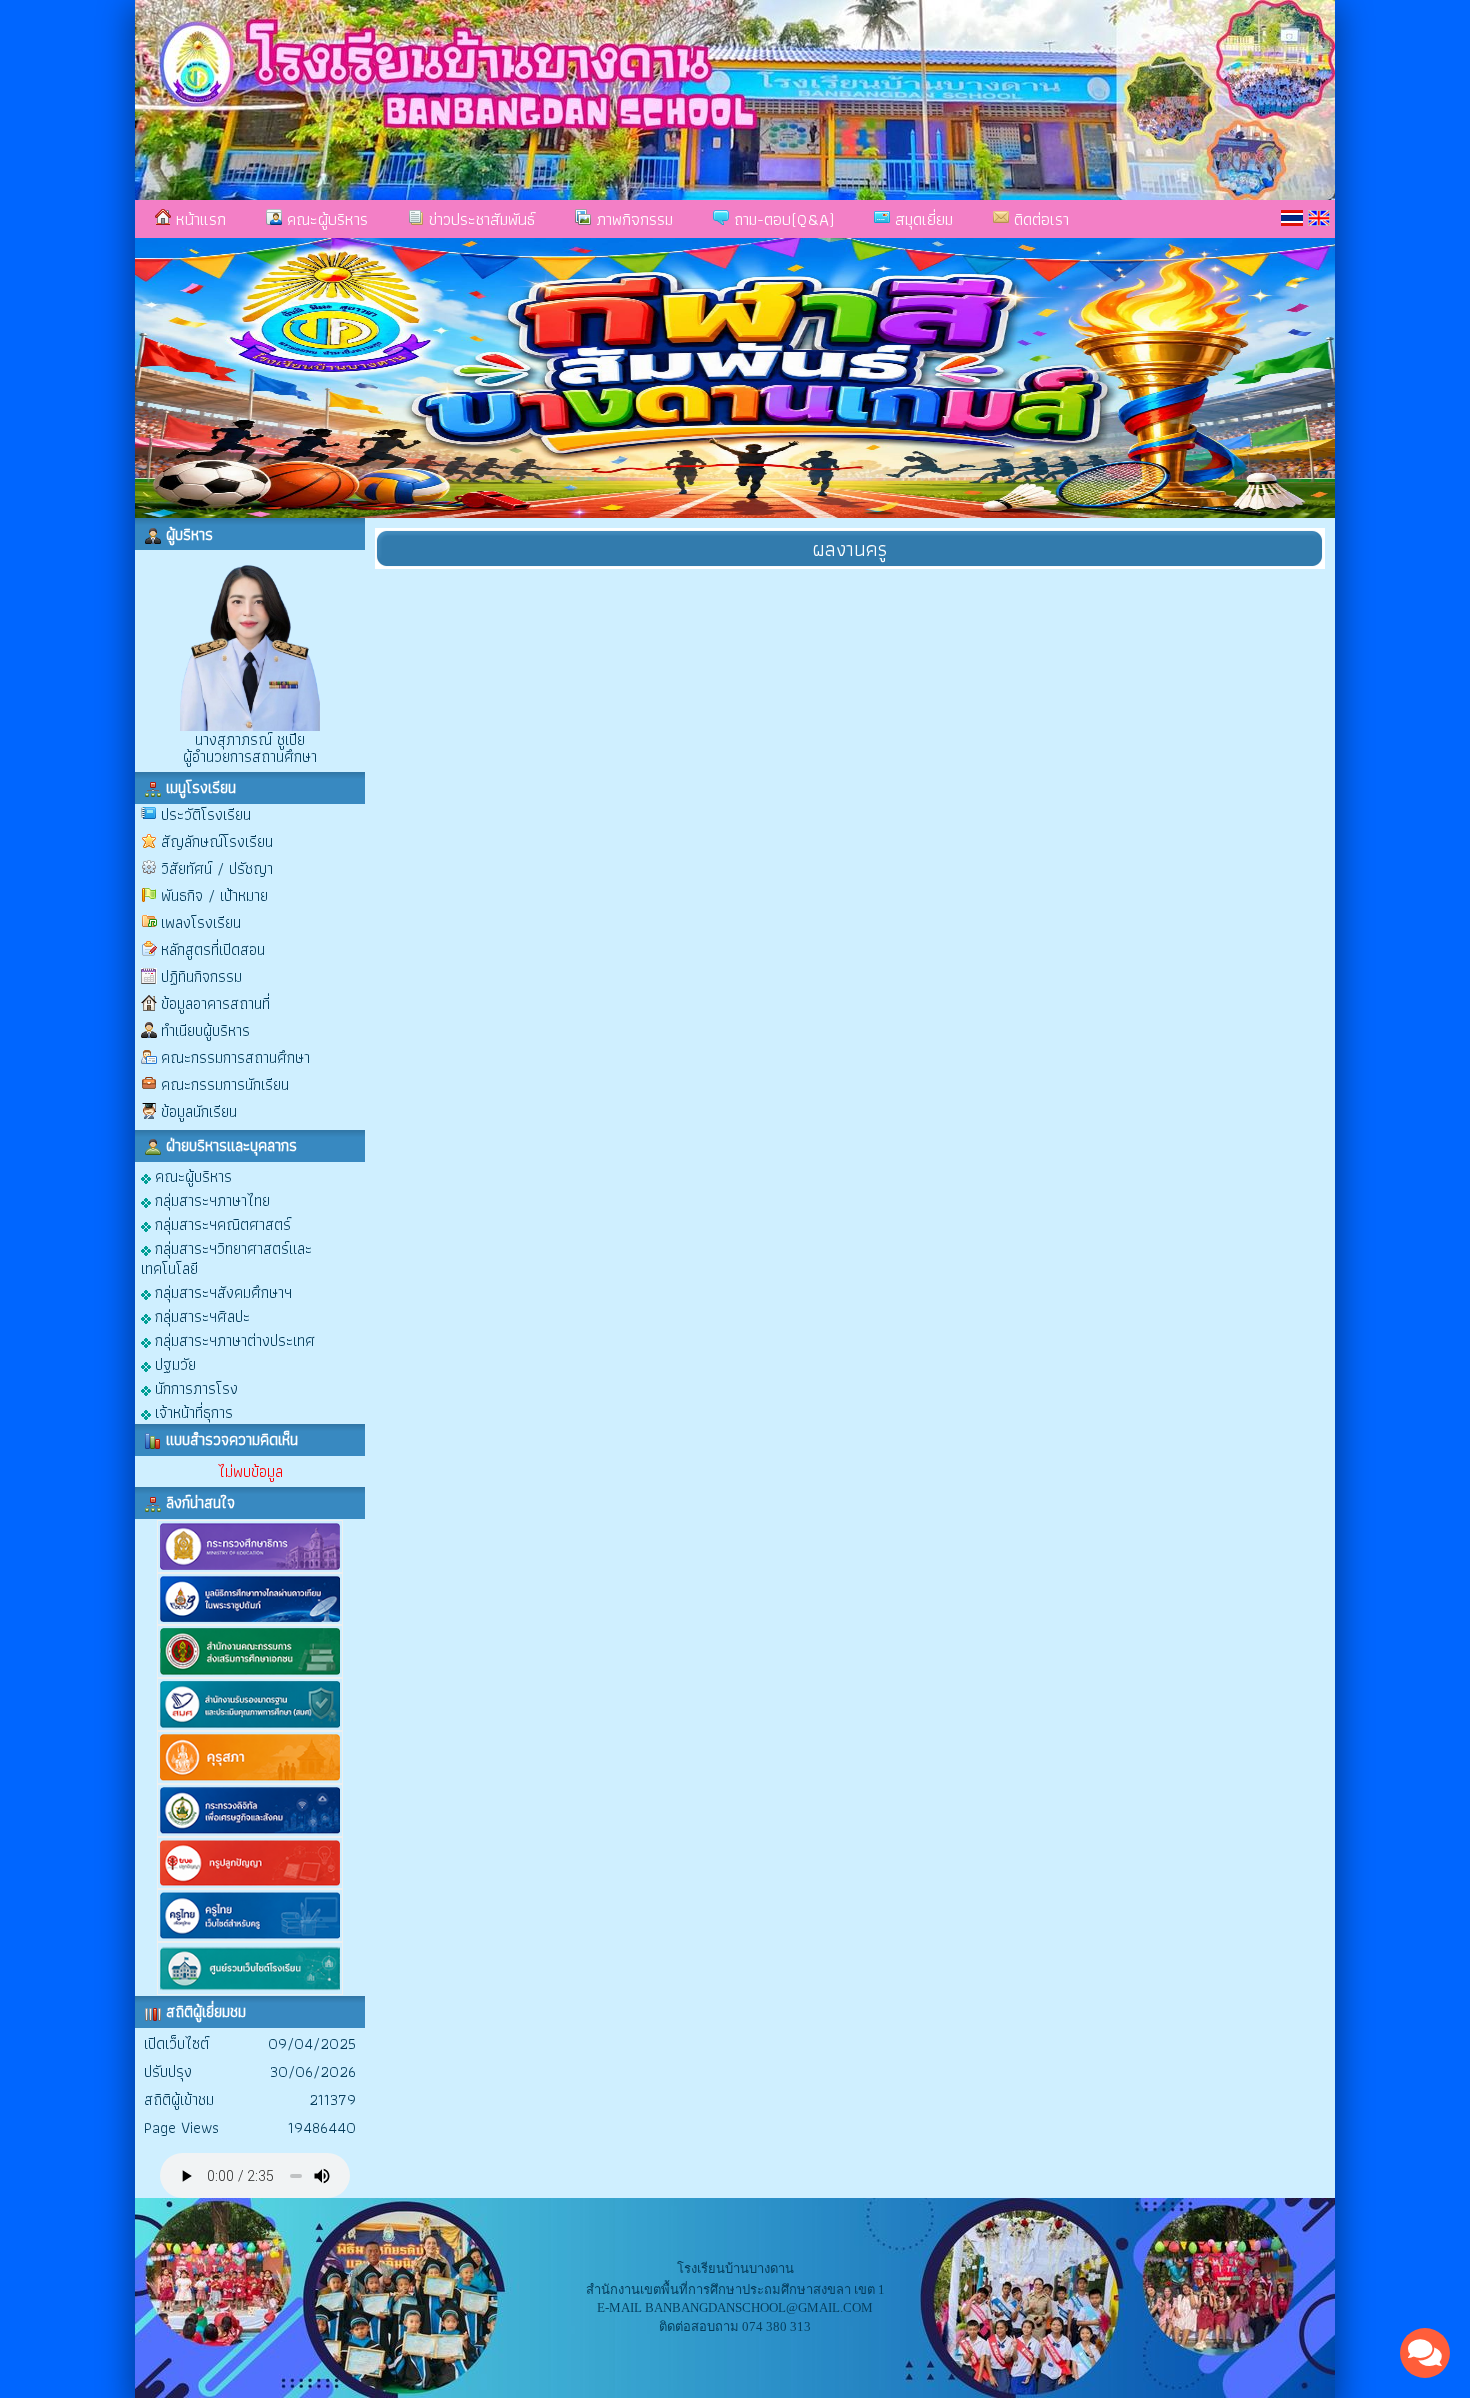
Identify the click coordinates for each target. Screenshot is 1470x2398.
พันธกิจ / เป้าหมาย (214, 895)
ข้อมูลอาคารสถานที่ (215, 1003)
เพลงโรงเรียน (201, 922)
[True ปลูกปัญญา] (250, 1884)
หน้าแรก (198, 219)
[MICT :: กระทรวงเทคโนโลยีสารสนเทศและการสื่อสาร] (250, 1832)
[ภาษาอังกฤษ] (1319, 218)
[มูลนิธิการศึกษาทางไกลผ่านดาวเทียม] (250, 1620)
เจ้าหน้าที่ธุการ (192, 1411)
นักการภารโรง (194, 1387)
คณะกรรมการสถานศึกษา (235, 1057)
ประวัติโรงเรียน (206, 814)
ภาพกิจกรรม (632, 219)
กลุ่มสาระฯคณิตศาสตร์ (221, 1223)
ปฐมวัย (173, 1363)
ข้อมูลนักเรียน (199, 1111)
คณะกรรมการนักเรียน (225, 1084)
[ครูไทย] (250, 1937)
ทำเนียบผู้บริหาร (205, 1030)
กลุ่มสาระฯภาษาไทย (210, 1199)
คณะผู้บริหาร (325, 219)
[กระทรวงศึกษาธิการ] (250, 1568)
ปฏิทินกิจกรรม (201, 976)
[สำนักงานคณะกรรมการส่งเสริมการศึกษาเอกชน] (250, 1673)
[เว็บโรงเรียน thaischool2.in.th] (250, 1990)
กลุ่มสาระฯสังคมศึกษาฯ (221, 1291)
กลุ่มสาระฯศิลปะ (200, 1315)
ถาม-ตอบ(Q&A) (781, 219)
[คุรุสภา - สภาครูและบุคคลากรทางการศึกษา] (250, 1779)
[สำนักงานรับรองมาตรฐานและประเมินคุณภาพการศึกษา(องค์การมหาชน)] (250, 1726)
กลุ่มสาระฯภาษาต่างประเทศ (233, 1339)
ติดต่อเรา (1039, 219)
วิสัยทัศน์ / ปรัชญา (217, 868)
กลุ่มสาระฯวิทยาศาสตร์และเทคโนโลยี (226, 1257)
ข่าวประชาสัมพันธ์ (479, 219)
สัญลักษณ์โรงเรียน (217, 841)
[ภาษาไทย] (1292, 218)
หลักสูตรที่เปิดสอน (213, 949)
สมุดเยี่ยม (921, 219)
